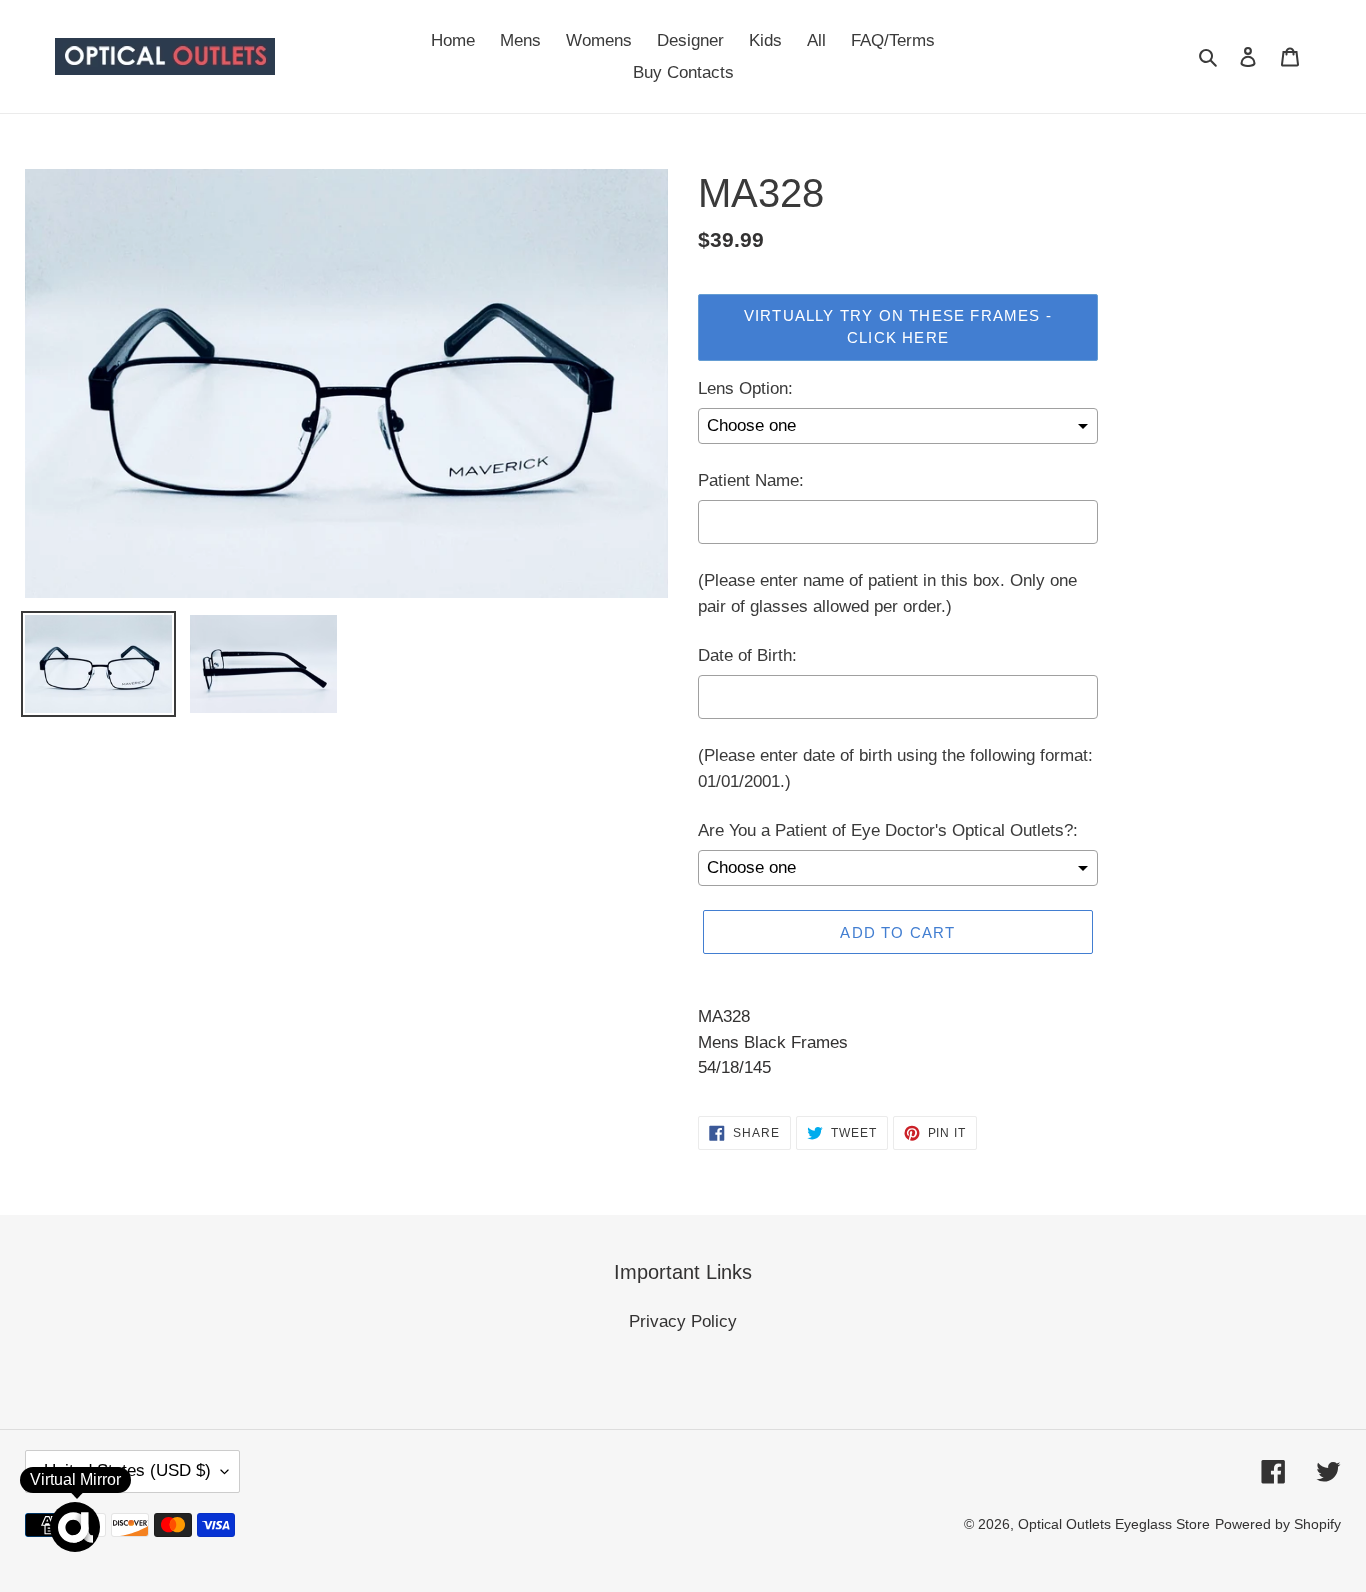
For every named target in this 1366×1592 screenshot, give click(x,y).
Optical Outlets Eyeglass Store (1114, 1524)
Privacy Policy (683, 1321)
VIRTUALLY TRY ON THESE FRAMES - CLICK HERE (898, 327)
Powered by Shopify (1278, 1524)
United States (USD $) (127, 1470)
